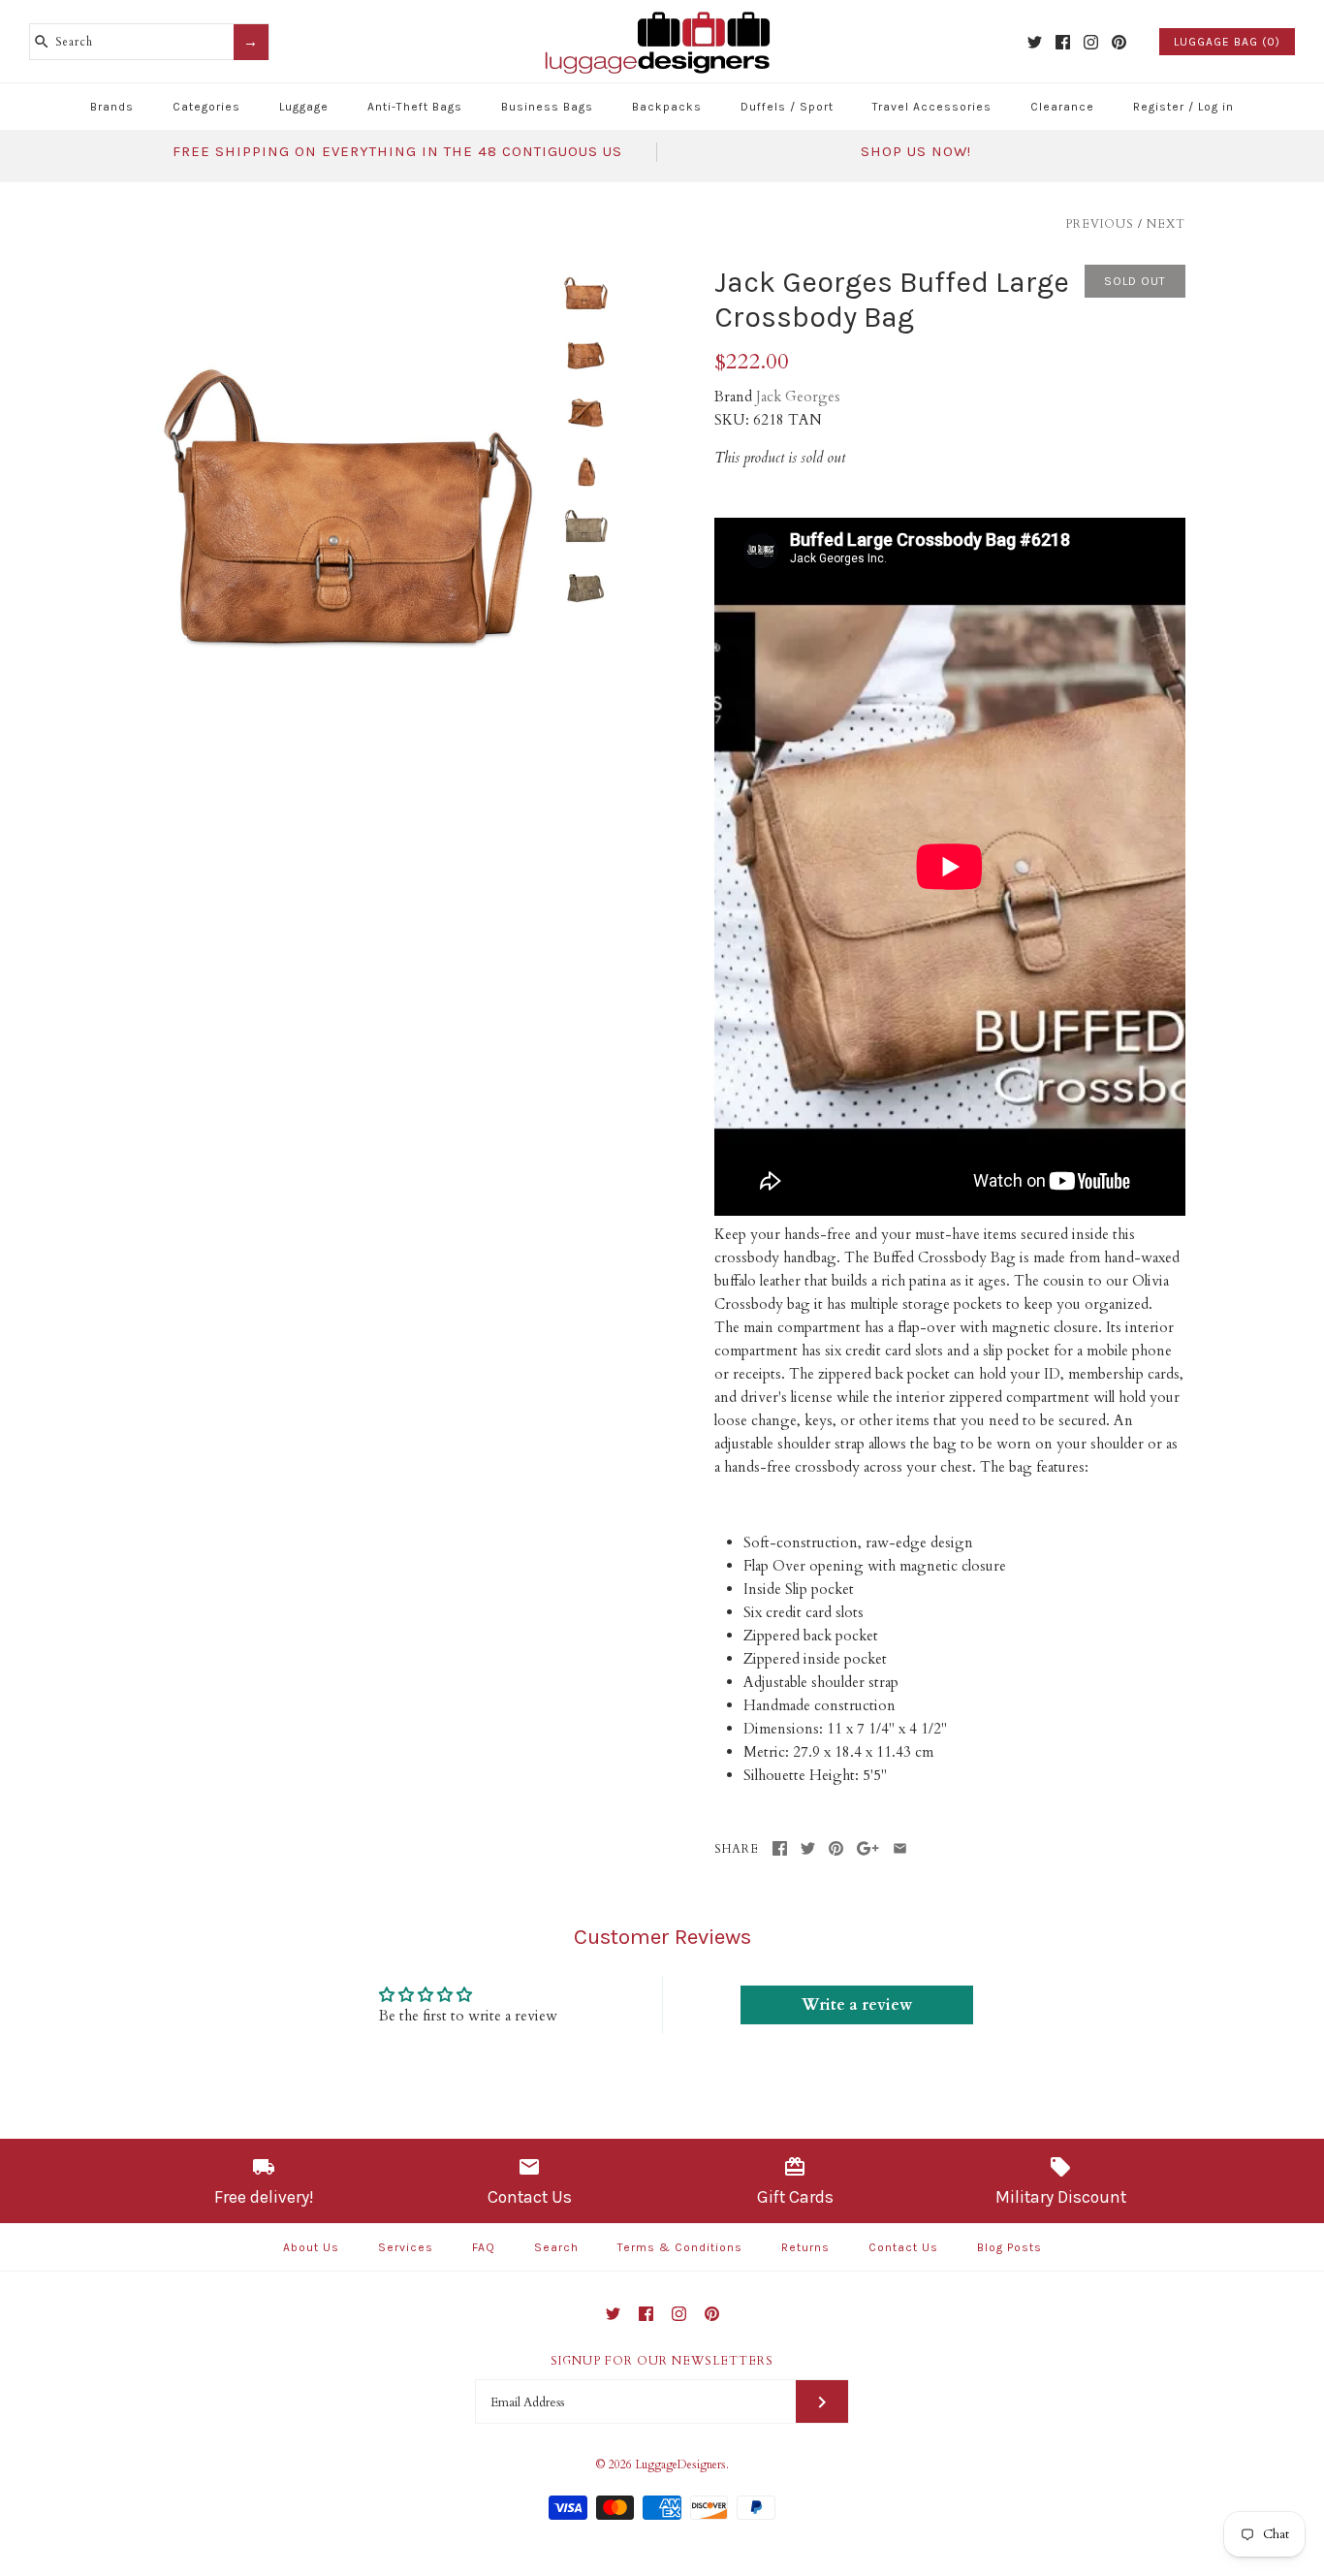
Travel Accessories (932, 107)
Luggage (304, 107)
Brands (112, 107)
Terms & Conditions (680, 2247)
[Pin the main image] (836, 1848)
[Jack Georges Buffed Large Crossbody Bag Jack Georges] (345, 276)
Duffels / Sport (787, 107)
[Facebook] (1063, 42)
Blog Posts (1009, 2247)
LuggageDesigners (680, 2465)
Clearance (1062, 107)
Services (406, 2247)
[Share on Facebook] (780, 1848)
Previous (1100, 224)
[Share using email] (900, 1848)
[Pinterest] (1119, 42)
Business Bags (547, 107)
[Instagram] (1091, 42)
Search (556, 2247)
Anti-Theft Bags (415, 107)
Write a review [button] (857, 2005)
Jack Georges (798, 397)
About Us (311, 2247)
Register (1159, 107)
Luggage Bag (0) (1227, 42)
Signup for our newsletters (662, 2361)
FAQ (484, 2247)
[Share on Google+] (868, 1848)
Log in (1216, 107)
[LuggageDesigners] (662, 14)
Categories (206, 107)
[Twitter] (1035, 42)
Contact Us (903, 2247)
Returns (805, 2247)
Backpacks (667, 107)
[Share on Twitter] (808, 1848)
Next (1166, 224)
